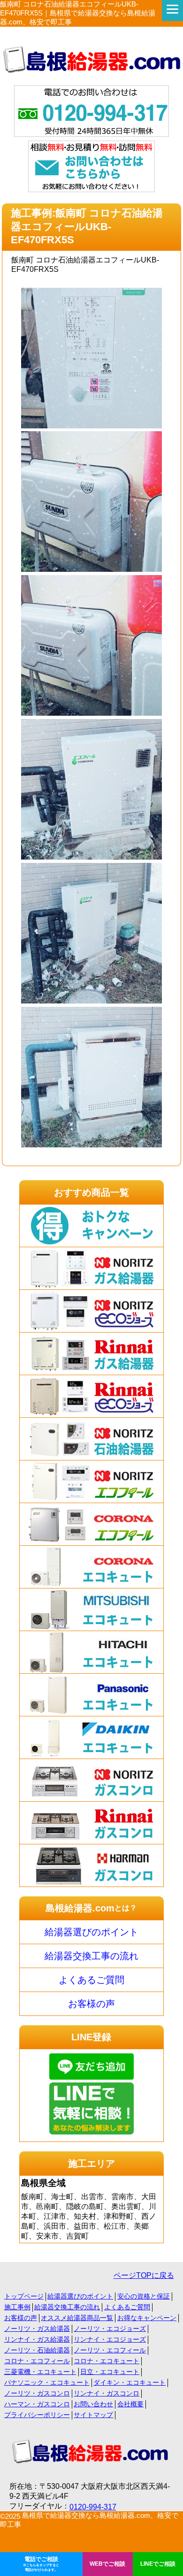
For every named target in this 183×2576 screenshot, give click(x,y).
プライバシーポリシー (37, 2415)
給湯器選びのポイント (91, 1932)
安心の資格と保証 (144, 2296)
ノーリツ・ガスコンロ (37, 2393)
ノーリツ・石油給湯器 (37, 2350)
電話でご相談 (41, 2564)
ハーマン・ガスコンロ (37, 2404)
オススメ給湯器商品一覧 (77, 2318)
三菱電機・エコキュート (40, 2372)
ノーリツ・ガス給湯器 (37, 2329)
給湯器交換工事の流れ (91, 1956)
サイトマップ (93, 2415)
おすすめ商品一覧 (91, 1192)
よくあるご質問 (91, 1980)
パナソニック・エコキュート (47, 2382)
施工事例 (17, 2307)
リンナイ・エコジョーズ (110, 2339)
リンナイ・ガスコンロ (107, 2393)
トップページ (24, 2296)
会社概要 (130, 2404)
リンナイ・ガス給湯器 (37, 2339)
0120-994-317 (93, 2507)
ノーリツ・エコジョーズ (110, 2329)
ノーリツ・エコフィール (110, 2350)
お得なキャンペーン (147, 2318)
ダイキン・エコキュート (130, 2382)
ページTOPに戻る (144, 2275)
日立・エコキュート (110, 2372)
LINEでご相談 (158, 2564)
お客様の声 (91, 2004)
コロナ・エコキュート (107, 2361)
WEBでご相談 (107, 2564)
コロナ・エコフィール (37, 2361)
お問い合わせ (93, 2404)
